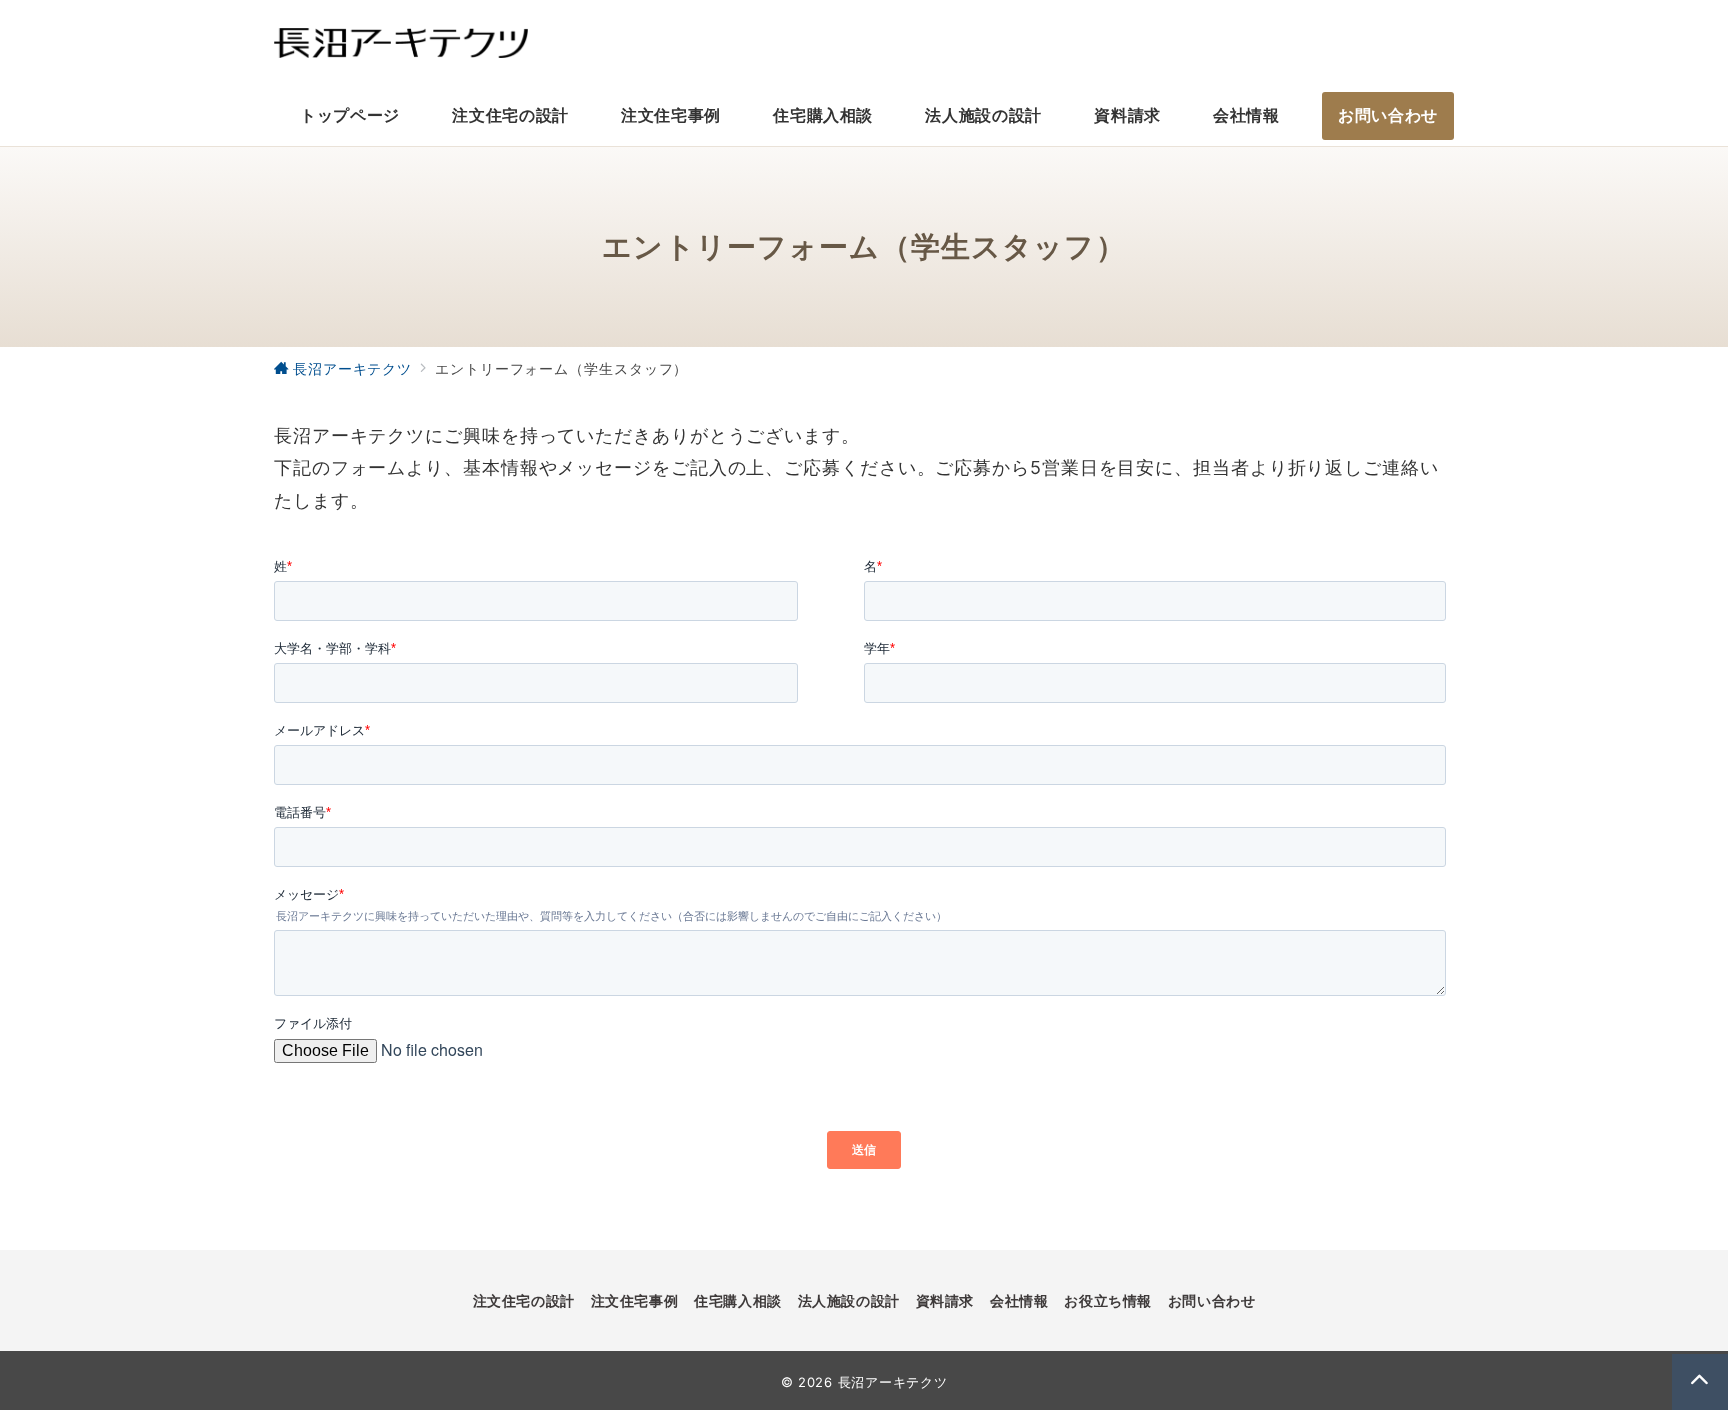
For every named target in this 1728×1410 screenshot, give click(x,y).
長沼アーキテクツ (893, 1382)
